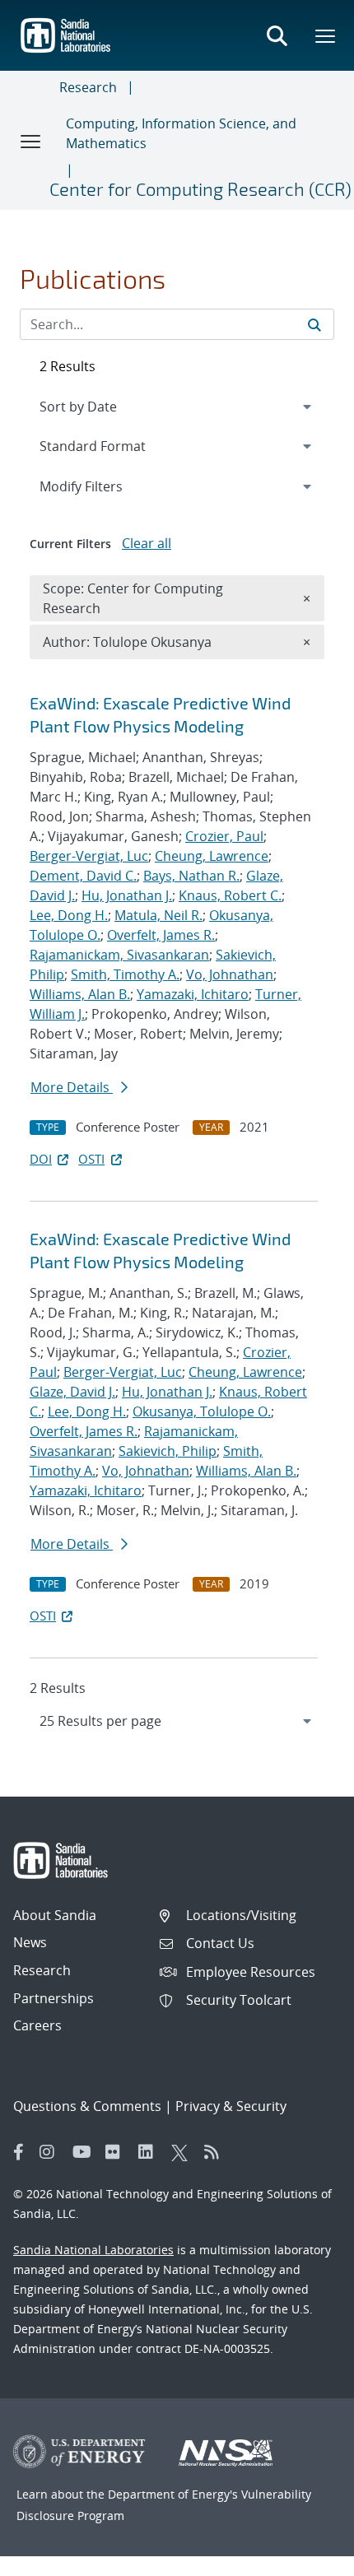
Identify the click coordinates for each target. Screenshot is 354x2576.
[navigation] (177, 1721)
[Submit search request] (314, 324)
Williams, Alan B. (80, 994)
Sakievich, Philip (168, 1451)
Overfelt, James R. (161, 935)
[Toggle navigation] (31, 141)
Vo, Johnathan (230, 974)
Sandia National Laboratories (93, 2250)
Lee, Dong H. (69, 915)
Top (305, 2557)
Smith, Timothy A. (125, 974)
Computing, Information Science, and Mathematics (181, 133)
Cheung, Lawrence (212, 856)
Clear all (147, 543)
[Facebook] (19, 2152)
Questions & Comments (87, 2106)
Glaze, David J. (72, 1392)
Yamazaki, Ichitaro (193, 994)
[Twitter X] (184, 2152)
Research (88, 87)
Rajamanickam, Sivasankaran (119, 955)
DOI (41, 1159)
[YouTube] (85, 2152)
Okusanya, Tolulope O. (202, 1411)
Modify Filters (103, 486)
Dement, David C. (83, 876)
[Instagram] (52, 2152)
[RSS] (217, 2152)
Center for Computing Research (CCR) (200, 188)
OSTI (91, 1159)
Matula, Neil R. (158, 915)
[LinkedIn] (151, 2152)
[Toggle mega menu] (326, 35)
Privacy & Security (231, 2106)
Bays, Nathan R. (191, 876)
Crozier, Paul (224, 836)
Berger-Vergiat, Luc (89, 856)
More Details (72, 1087)
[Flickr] (118, 2152)
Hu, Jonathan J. (127, 895)
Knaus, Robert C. (230, 895)
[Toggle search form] (277, 35)
